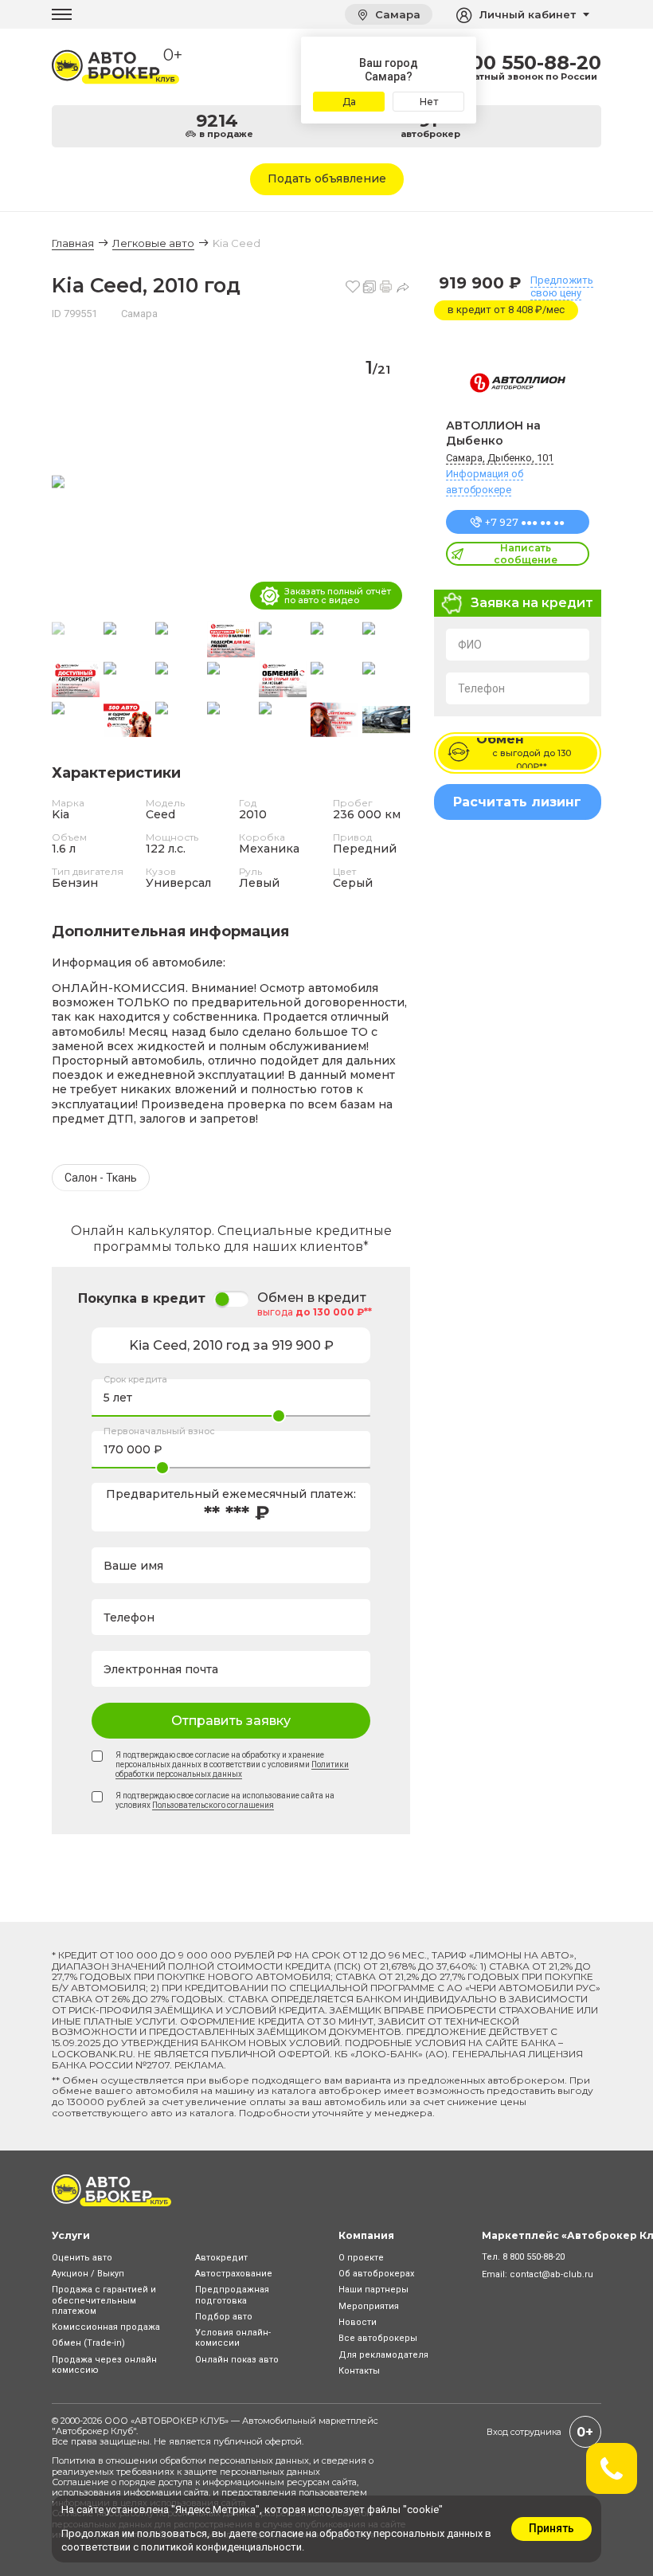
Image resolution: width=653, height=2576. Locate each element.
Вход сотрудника (524, 2432)
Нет (429, 102)
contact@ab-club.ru (551, 2274)
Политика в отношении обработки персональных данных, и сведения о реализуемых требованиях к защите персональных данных (213, 2466)
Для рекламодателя (383, 2355)
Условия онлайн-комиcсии (233, 2338)
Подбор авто (224, 2317)
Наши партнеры (373, 2290)
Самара (396, 14)
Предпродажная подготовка (232, 2295)
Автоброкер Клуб (94, 2431)
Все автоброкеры (378, 2338)
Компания (366, 2235)
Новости (358, 2322)
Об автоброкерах (376, 2274)
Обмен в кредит (312, 1298)
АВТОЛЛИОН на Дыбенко (493, 433)
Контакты (359, 2371)
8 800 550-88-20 (520, 63)
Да (349, 102)
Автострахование (234, 2274)
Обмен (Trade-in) (88, 2343)
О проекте (361, 2258)
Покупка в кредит (142, 1298)
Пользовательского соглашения (213, 1805)
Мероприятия (369, 2306)
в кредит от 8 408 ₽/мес (506, 310)
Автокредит (221, 2258)
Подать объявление (327, 178)
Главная (73, 243)
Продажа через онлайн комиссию (104, 2365)
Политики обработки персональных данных (232, 1769)
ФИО (470, 645)
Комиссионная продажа (106, 2327)
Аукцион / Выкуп (88, 2274)
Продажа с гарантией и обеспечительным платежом (104, 2300)
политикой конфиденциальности (221, 2547)
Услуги (71, 2235)
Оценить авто (82, 2258)
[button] (391, 483)
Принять (551, 2528)
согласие (281, 2533)
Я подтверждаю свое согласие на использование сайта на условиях (225, 1800)
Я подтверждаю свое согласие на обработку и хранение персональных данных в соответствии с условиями (232, 1764)
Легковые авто (153, 243)
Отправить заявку (231, 1721)
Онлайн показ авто (237, 2360)
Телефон (481, 688)
